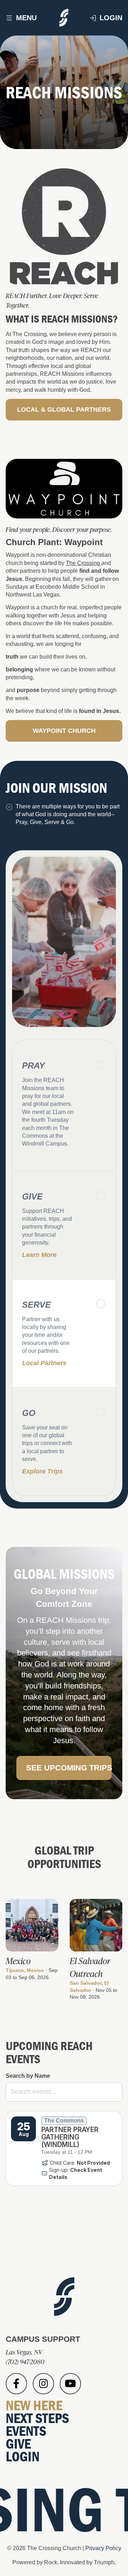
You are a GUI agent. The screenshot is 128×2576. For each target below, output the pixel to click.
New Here (34, 2405)
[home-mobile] (64, 18)
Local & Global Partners (64, 410)
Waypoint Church (64, 731)
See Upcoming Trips (69, 1768)
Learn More (39, 1255)
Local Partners (44, 1363)
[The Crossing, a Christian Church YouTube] (70, 2384)
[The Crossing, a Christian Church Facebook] (16, 2384)
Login (111, 18)
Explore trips (42, 1471)
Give (18, 2443)
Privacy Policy (103, 2548)
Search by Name (28, 2076)
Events (26, 2431)
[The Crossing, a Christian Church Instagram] (43, 2384)
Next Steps (37, 2418)
